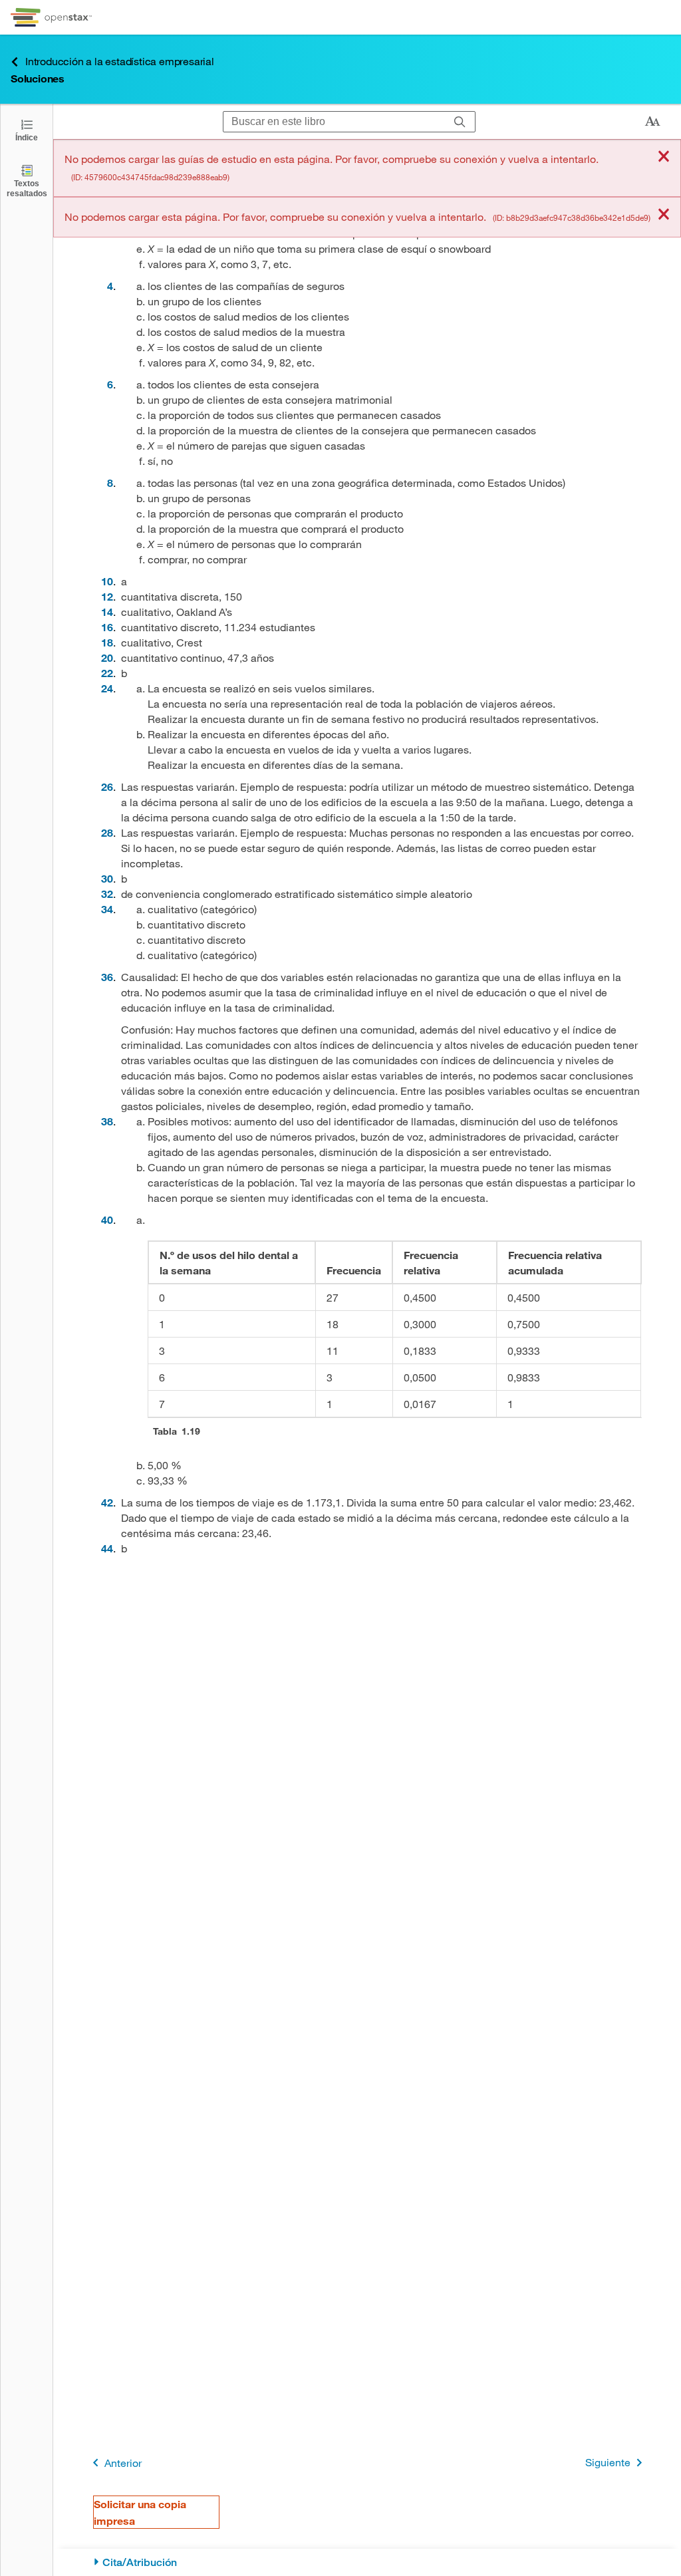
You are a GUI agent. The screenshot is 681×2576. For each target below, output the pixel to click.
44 (107, 1548)
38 (107, 1121)
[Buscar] (460, 122)
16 (107, 627)
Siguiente (608, 2462)
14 (107, 612)
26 (107, 787)
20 (107, 657)
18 (107, 642)
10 (107, 581)
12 (107, 596)
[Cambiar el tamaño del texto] (652, 122)
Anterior (123, 2463)
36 (107, 977)
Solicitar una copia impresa (140, 2512)
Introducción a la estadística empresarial (120, 61)
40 (107, 1219)
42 (107, 1502)
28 (107, 832)
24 (107, 688)
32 (107, 894)
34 (107, 909)
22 (107, 673)
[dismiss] (664, 157)
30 (107, 878)
